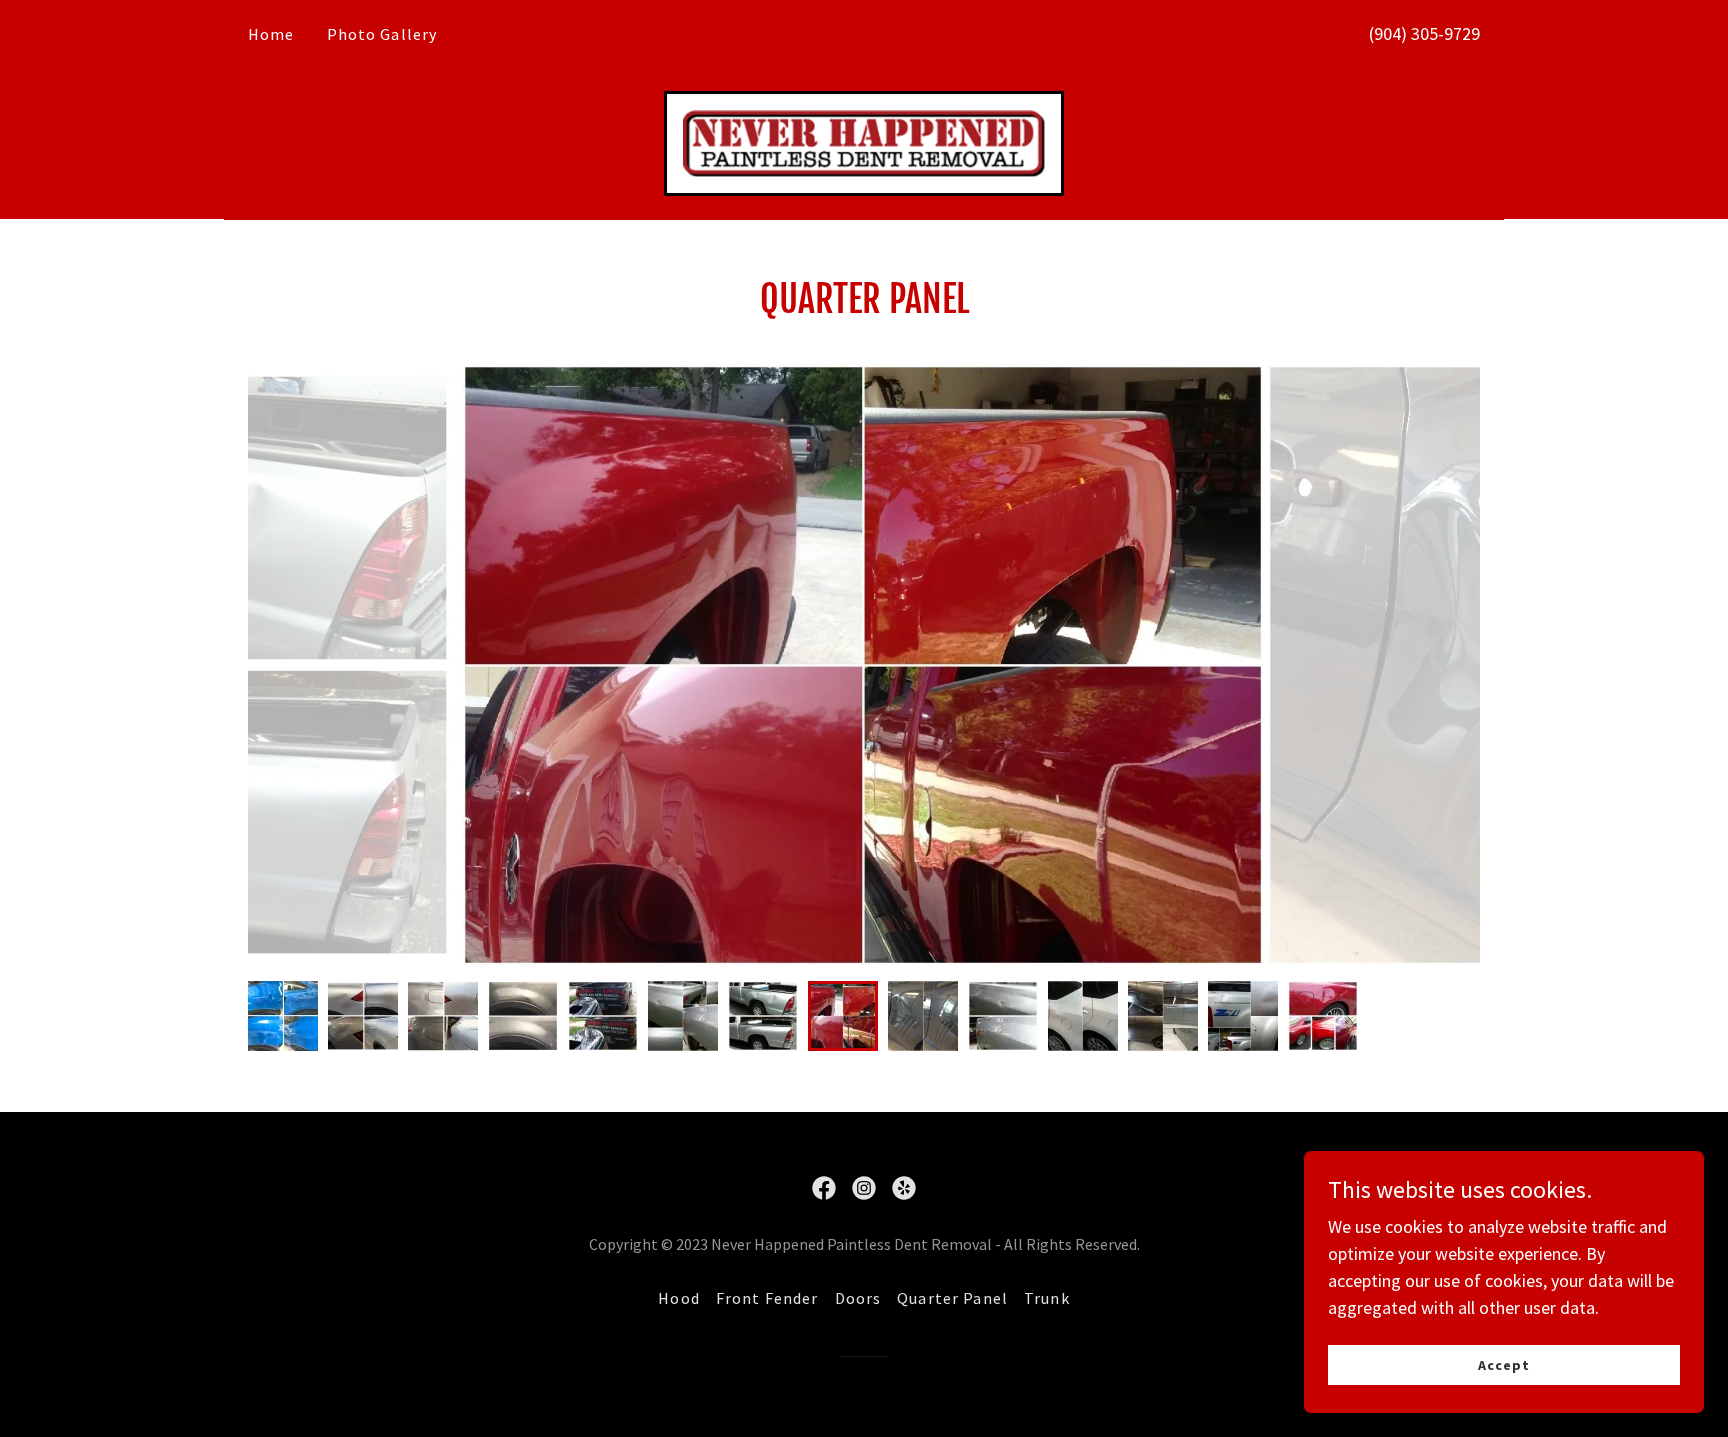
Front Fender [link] (767, 1298)
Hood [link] (679, 1298)
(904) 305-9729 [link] (1424, 33)
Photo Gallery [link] (382, 34)
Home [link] (271, 34)
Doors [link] (858, 1298)
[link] (864, 141)
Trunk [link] (1047, 1298)
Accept (1504, 1365)
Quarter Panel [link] (952, 1298)
